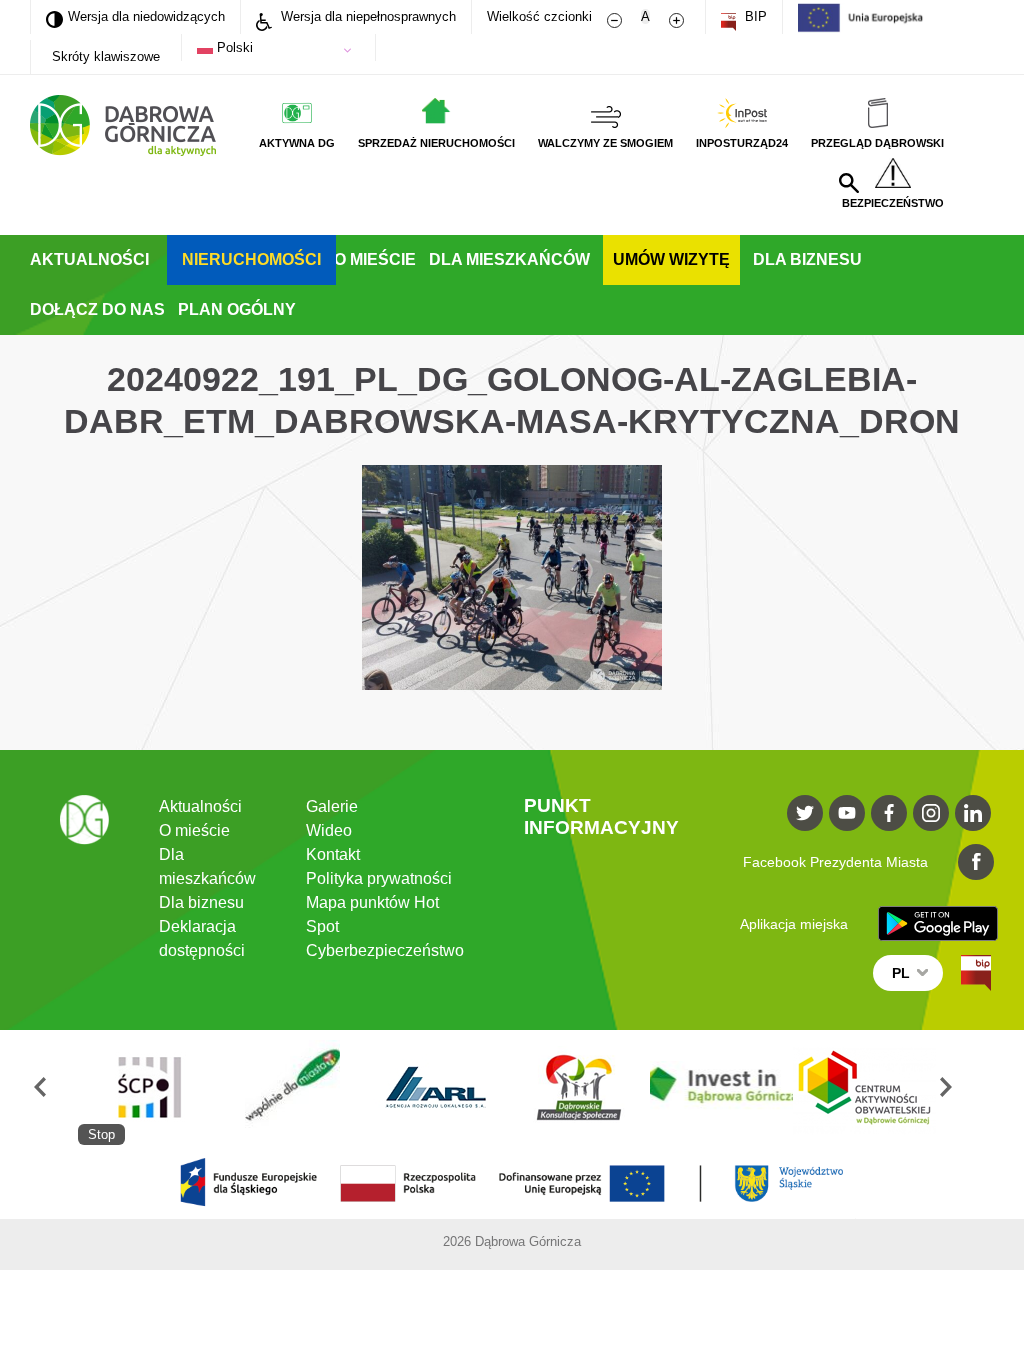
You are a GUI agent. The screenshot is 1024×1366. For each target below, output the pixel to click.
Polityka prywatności (379, 878)
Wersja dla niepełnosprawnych (366, 16)
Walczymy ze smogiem (605, 143)
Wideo (329, 830)
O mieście (375, 259)
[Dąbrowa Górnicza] (123, 125)
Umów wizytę (671, 259)
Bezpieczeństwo (893, 203)
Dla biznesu (807, 259)
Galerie (332, 806)
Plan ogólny (237, 309)
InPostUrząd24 (742, 143)
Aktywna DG (297, 143)
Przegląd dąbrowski (877, 143)
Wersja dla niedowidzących (135, 16)
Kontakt (333, 854)
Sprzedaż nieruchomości (436, 143)
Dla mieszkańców (509, 259)
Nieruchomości (251, 259)
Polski (233, 47)
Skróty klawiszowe (106, 56)
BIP (754, 16)
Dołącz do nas (97, 309)
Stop (101, 1134)
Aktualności (89, 259)
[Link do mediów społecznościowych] (805, 813)
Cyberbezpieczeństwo (385, 950)
